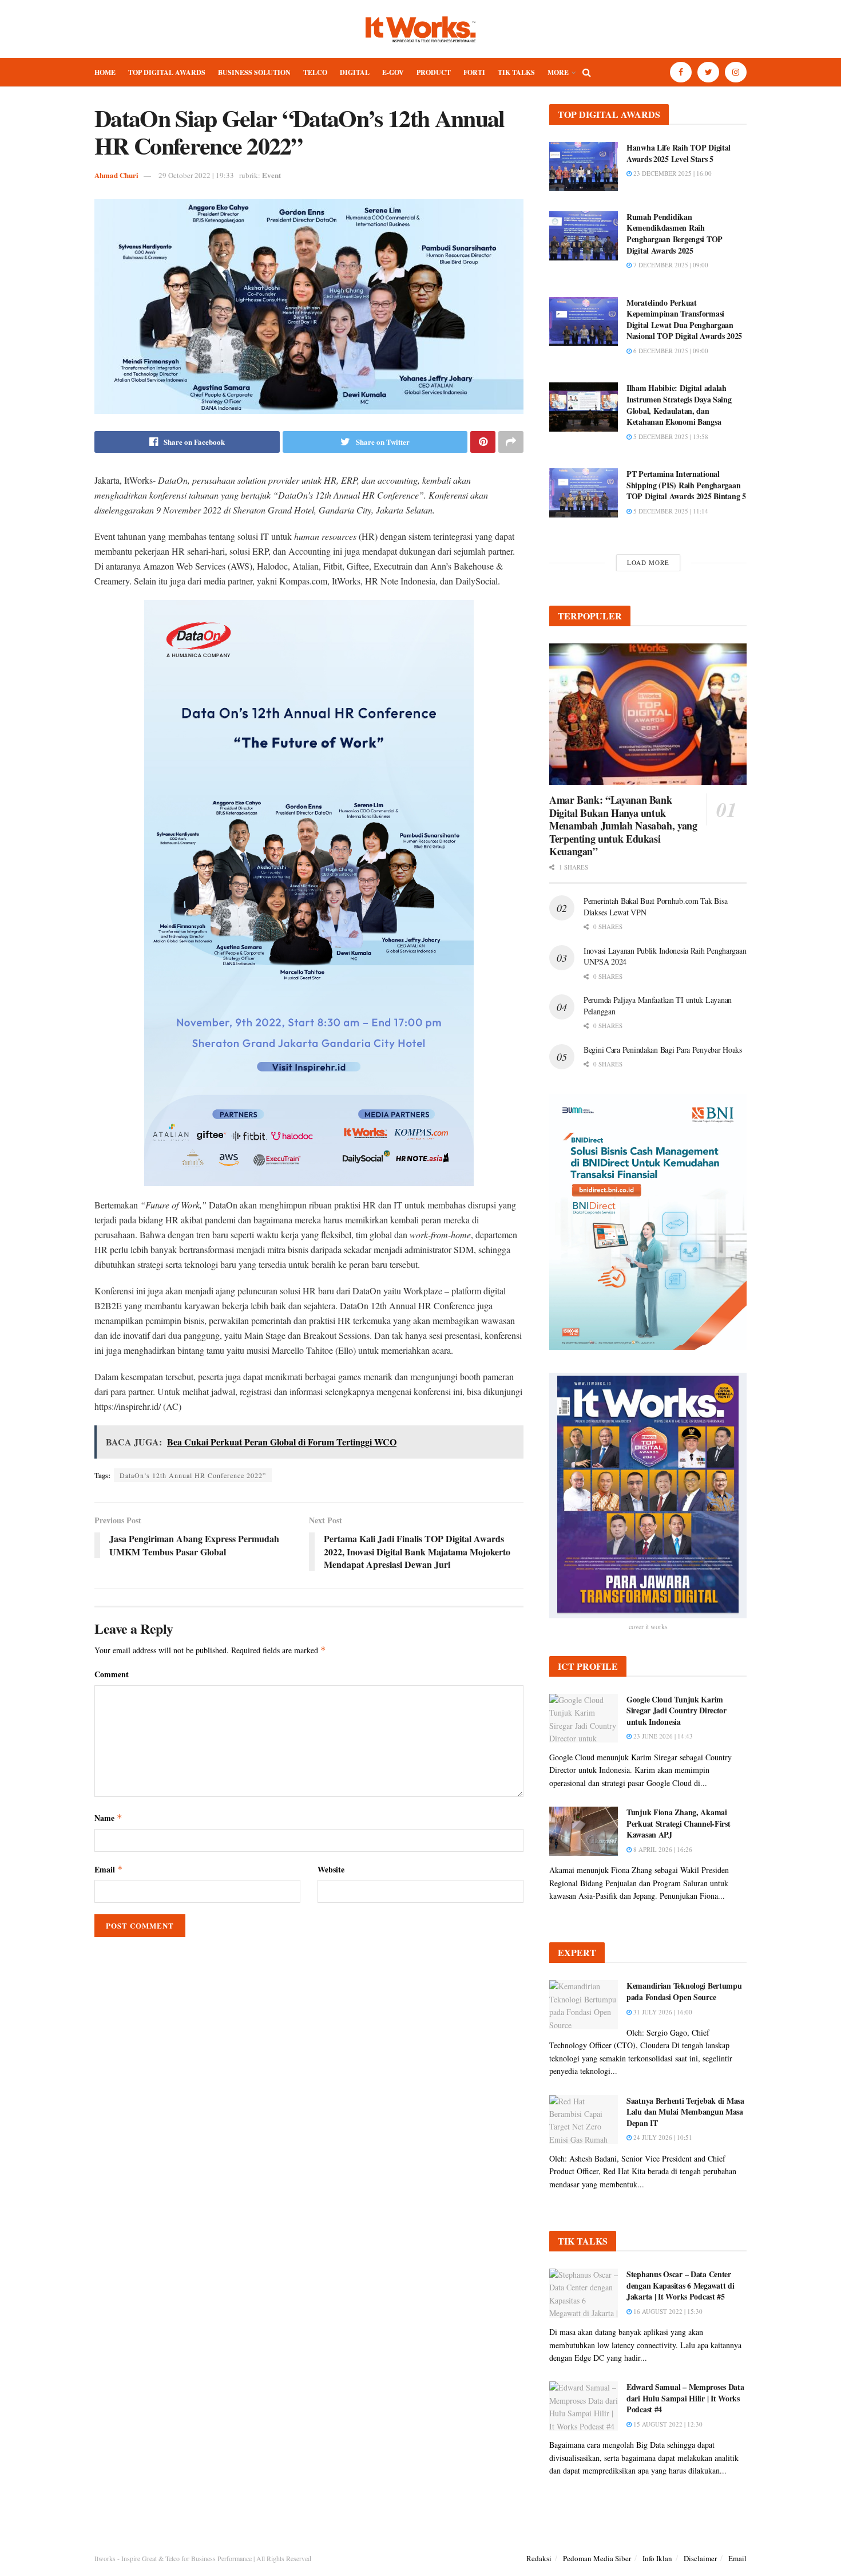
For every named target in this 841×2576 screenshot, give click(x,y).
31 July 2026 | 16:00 (662, 2012)
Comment (112, 1674)
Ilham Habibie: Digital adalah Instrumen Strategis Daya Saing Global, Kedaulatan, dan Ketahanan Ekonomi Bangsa (679, 405)
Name (108, 1818)
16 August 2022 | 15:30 (667, 2311)
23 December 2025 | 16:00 (672, 173)
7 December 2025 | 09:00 (670, 265)
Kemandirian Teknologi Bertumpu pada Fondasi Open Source (684, 1991)
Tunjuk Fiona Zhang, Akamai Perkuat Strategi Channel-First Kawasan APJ (679, 1823)
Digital (355, 72)
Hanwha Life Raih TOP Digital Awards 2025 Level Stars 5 (679, 153)
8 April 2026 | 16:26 (662, 1849)
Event (271, 175)
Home (105, 72)
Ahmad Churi (116, 175)
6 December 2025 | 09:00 (670, 351)
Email (109, 1869)
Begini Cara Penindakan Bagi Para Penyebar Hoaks (663, 1050)
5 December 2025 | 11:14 (670, 511)
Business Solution (254, 72)
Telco (315, 72)
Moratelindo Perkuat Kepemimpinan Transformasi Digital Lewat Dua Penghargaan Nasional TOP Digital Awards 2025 (684, 319)
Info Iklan (657, 2558)
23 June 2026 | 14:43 (662, 1736)
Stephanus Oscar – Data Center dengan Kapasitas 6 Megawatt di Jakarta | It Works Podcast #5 (681, 2285)
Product (434, 72)
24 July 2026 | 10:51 (662, 2137)
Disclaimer (700, 2558)
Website (331, 1869)
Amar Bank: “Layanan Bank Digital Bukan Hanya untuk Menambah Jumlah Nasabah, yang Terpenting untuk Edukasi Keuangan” (623, 825)
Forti (474, 72)
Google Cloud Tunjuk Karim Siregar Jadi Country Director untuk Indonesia (677, 1710)
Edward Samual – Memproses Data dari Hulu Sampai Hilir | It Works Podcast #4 (685, 2398)
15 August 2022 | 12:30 (667, 2424)
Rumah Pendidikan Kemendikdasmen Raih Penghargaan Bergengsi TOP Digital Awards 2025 (675, 234)
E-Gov (393, 72)
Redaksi (539, 2558)
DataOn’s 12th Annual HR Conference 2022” (193, 1475)
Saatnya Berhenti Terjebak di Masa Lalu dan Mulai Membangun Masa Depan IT (685, 2112)
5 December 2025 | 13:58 (670, 436)
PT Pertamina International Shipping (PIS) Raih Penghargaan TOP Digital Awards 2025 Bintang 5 (686, 485)
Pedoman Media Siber (597, 2558)
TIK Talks (516, 72)
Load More (648, 562)
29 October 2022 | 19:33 (196, 175)
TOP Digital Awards (167, 72)
